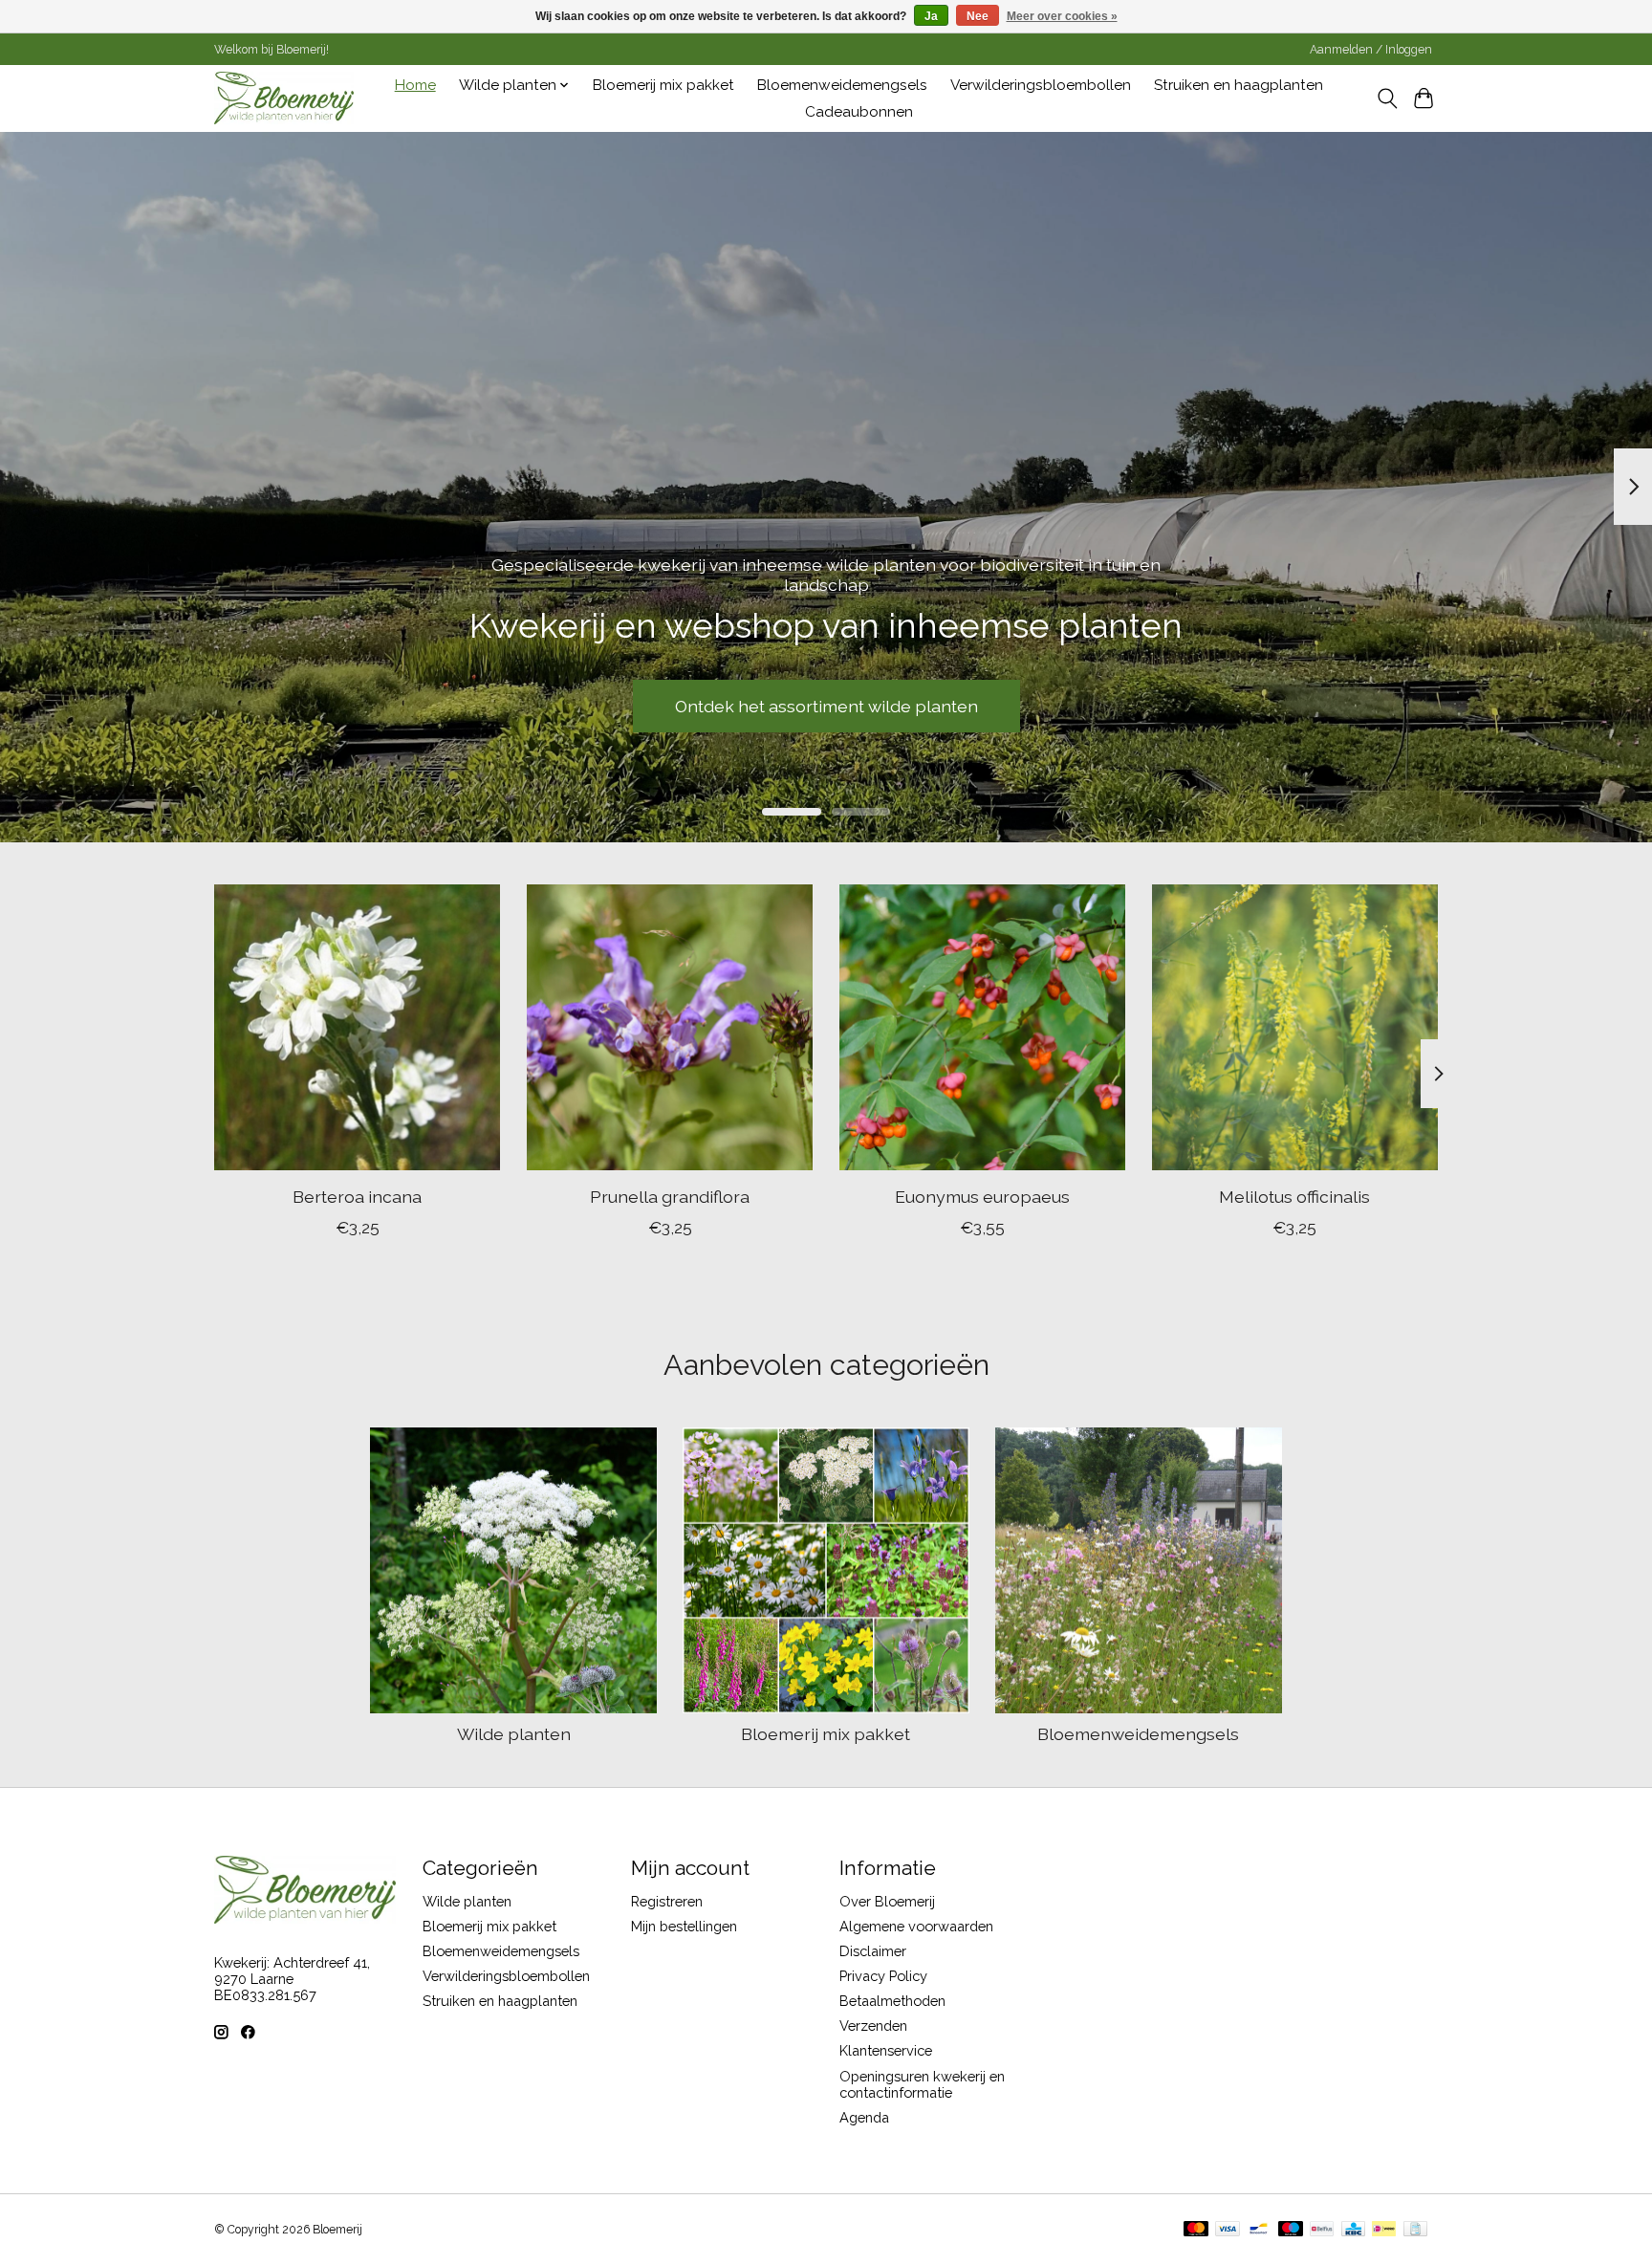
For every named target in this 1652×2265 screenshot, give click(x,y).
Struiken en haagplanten (1239, 85)
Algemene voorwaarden (916, 1926)
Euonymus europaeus (982, 1196)
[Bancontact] (1259, 2230)
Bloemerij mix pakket (663, 85)
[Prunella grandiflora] (670, 1027)
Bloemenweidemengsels (842, 85)
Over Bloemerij (887, 1901)
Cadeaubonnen (859, 112)
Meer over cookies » (1062, 16)
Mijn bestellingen (684, 1926)
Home (415, 85)
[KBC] (1353, 2230)
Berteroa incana (357, 1196)
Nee (978, 16)
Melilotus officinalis (1294, 1196)
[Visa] (1228, 2230)
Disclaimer (873, 1951)
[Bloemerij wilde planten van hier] (284, 98)
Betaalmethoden (892, 2001)
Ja (931, 16)
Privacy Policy (883, 1976)
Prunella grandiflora (670, 1196)
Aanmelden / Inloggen (1371, 50)
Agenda (864, 2117)
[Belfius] (1322, 2230)
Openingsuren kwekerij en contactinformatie (922, 2084)
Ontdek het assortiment (826, 705)
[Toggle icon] (1387, 98)
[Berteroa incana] (357, 1027)
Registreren (667, 1901)
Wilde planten (514, 1734)
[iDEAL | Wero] (1384, 2230)
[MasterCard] (1196, 2230)
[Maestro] (1291, 2230)
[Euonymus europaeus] (982, 1027)
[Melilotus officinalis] (1295, 1027)
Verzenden (873, 2025)
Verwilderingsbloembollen (1041, 85)
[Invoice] (1415, 2230)
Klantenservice (886, 2050)
